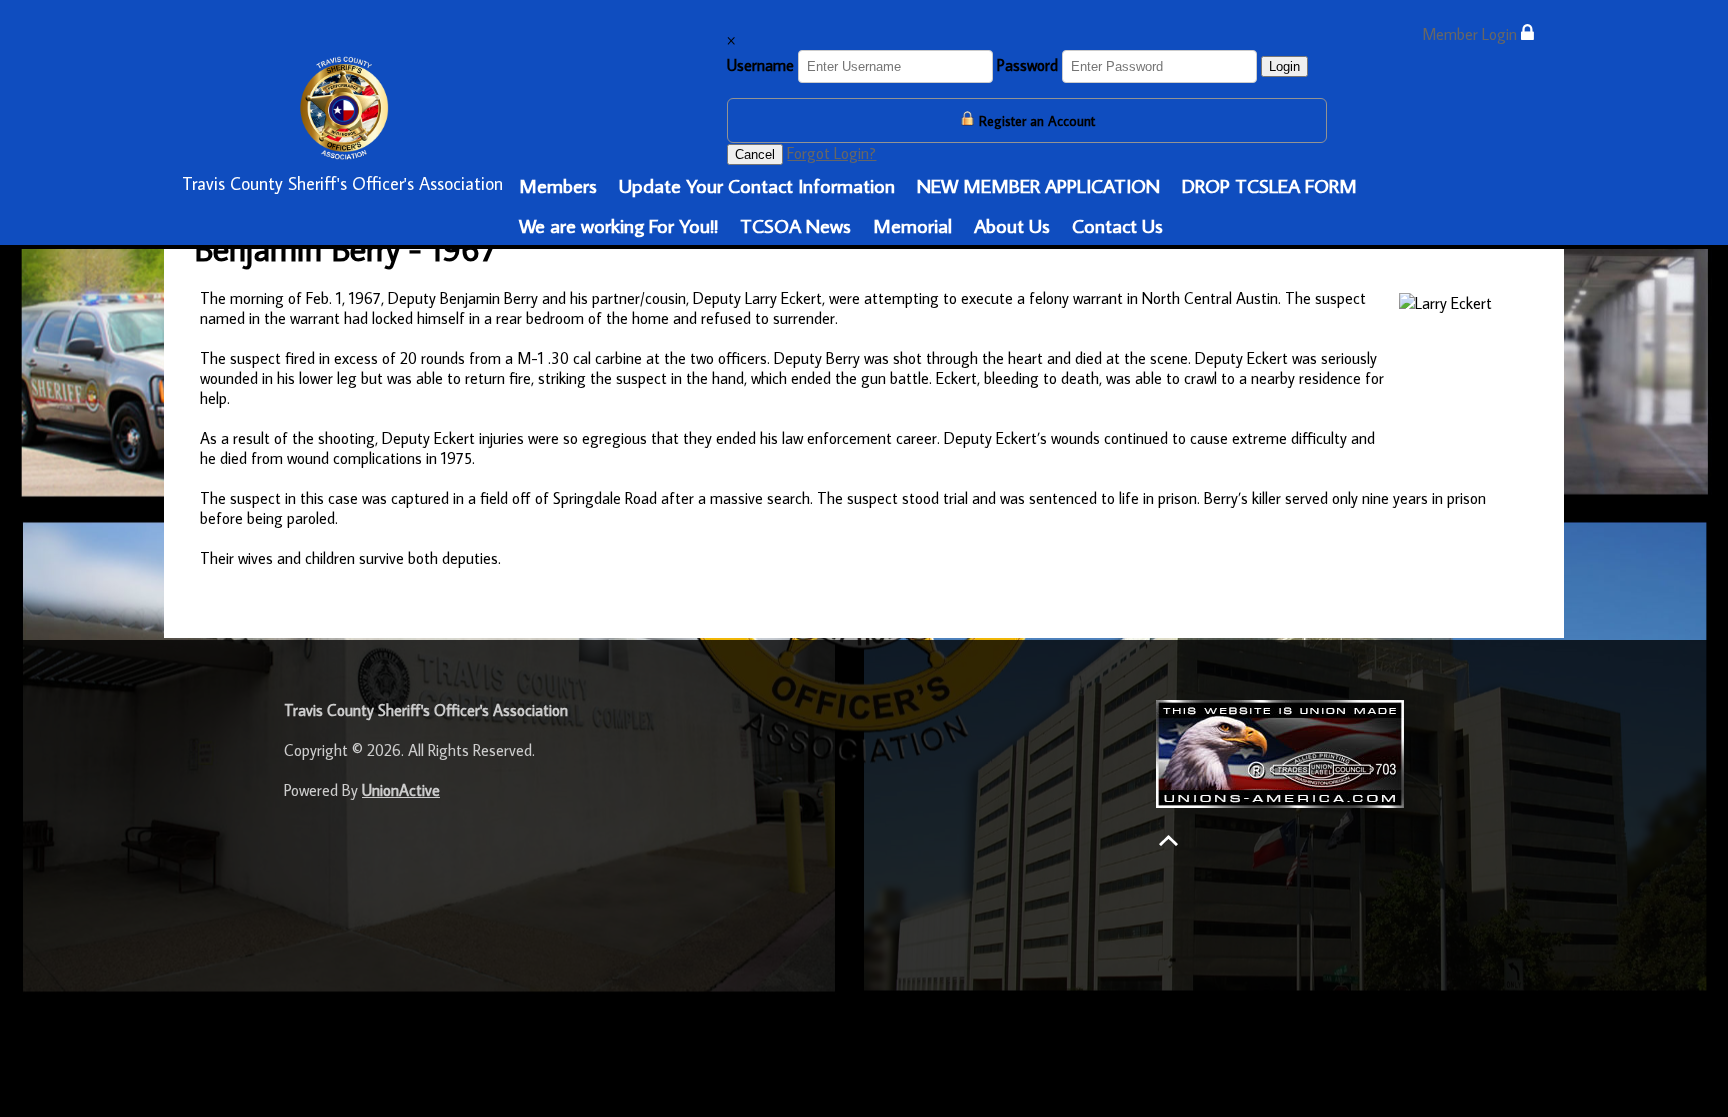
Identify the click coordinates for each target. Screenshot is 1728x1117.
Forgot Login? (831, 153)
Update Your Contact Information (757, 185)
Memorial (912, 225)
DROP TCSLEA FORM (1269, 185)
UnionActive (401, 790)
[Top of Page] (1168, 840)
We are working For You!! (618, 225)
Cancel (755, 154)
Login (1284, 66)
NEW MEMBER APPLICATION (1038, 185)
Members (558, 185)
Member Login (1471, 34)
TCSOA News (795, 225)
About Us (1012, 225)
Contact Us (1117, 225)
